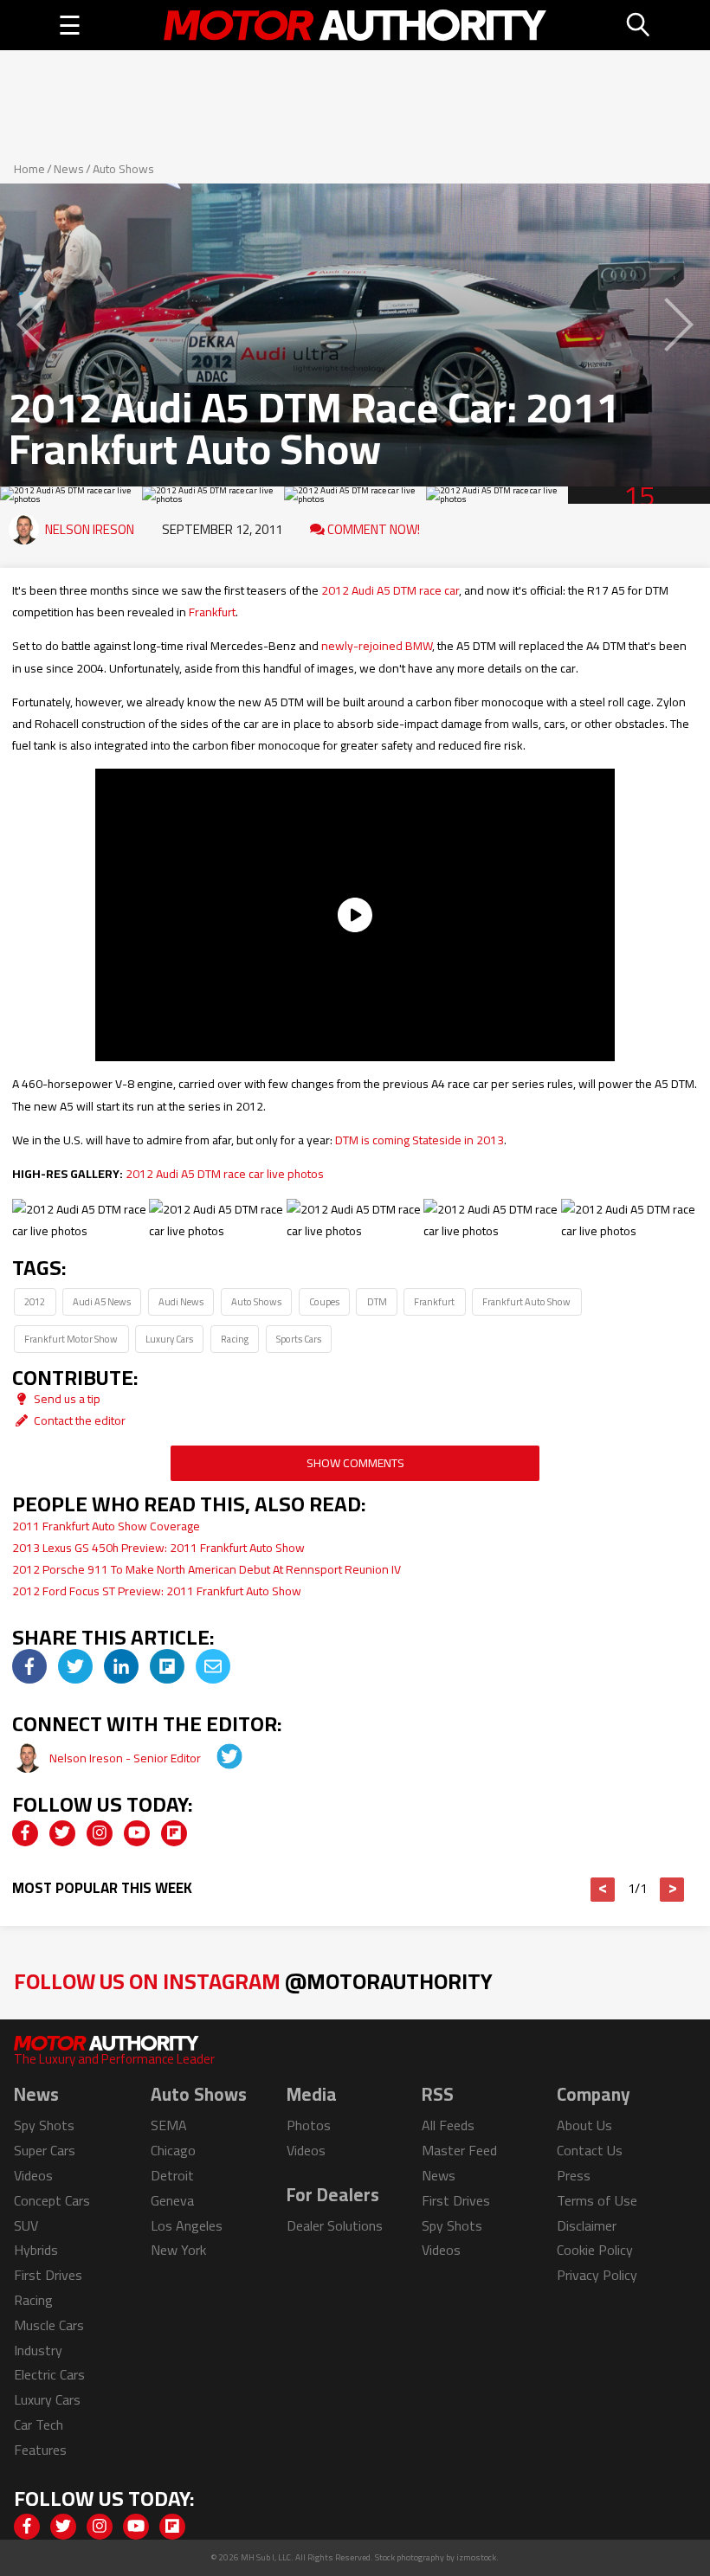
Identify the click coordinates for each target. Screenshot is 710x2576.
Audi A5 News (102, 1301)
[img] (29, 1666)
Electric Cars (49, 2374)
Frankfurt (212, 612)
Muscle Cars (49, 2325)
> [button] (672, 1890)
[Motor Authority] (355, 25)
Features (40, 2450)
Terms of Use (597, 2200)
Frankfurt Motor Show (71, 1339)
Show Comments (355, 1463)
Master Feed (459, 2150)
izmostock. (478, 2557)
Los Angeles (187, 2225)
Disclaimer (587, 2225)
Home (29, 169)
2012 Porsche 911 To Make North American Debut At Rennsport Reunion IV (207, 1569)
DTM (377, 1301)
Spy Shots (44, 2125)
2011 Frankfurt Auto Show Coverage (106, 1526)
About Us (584, 2125)
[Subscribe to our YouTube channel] (137, 1833)
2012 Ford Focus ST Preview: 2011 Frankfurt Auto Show (157, 1591)
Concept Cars (52, 2200)
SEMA (169, 2125)
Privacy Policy (597, 2275)
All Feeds (448, 2125)
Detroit (172, 2175)
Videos (33, 2175)
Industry (38, 2350)
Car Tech (39, 2425)
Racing (235, 1339)
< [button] (603, 1890)
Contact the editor (78, 1420)
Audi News (181, 1301)
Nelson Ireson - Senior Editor (126, 1758)
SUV (26, 2225)
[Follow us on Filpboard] (174, 1833)
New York (178, 2250)
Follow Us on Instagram (253, 1981)
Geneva (172, 2200)
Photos (309, 2125)
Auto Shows (123, 169)
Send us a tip (66, 1399)
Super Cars (45, 2150)
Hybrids (36, 2250)
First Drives (48, 2275)
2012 (35, 1301)
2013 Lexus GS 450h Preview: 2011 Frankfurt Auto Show (158, 1548)
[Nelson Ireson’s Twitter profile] (217, 1758)
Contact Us (590, 2150)
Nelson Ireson (90, 529)
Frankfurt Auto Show (526, 1301)
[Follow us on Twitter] (62, 1833)
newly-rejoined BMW (377, 646)
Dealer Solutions (335, 2225)
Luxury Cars (169, 1339)
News (69, 169)
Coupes (324, 1301)
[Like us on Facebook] (25, 1833)
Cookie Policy (595, 2250)
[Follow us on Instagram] (100, 1833)
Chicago (173, 2150)
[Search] (639, 25)
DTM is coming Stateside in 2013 (420, 1140)
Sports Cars (299, 1339)
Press (574, 2175)
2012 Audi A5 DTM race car (390, 590)
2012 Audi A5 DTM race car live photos (225, 1174)
